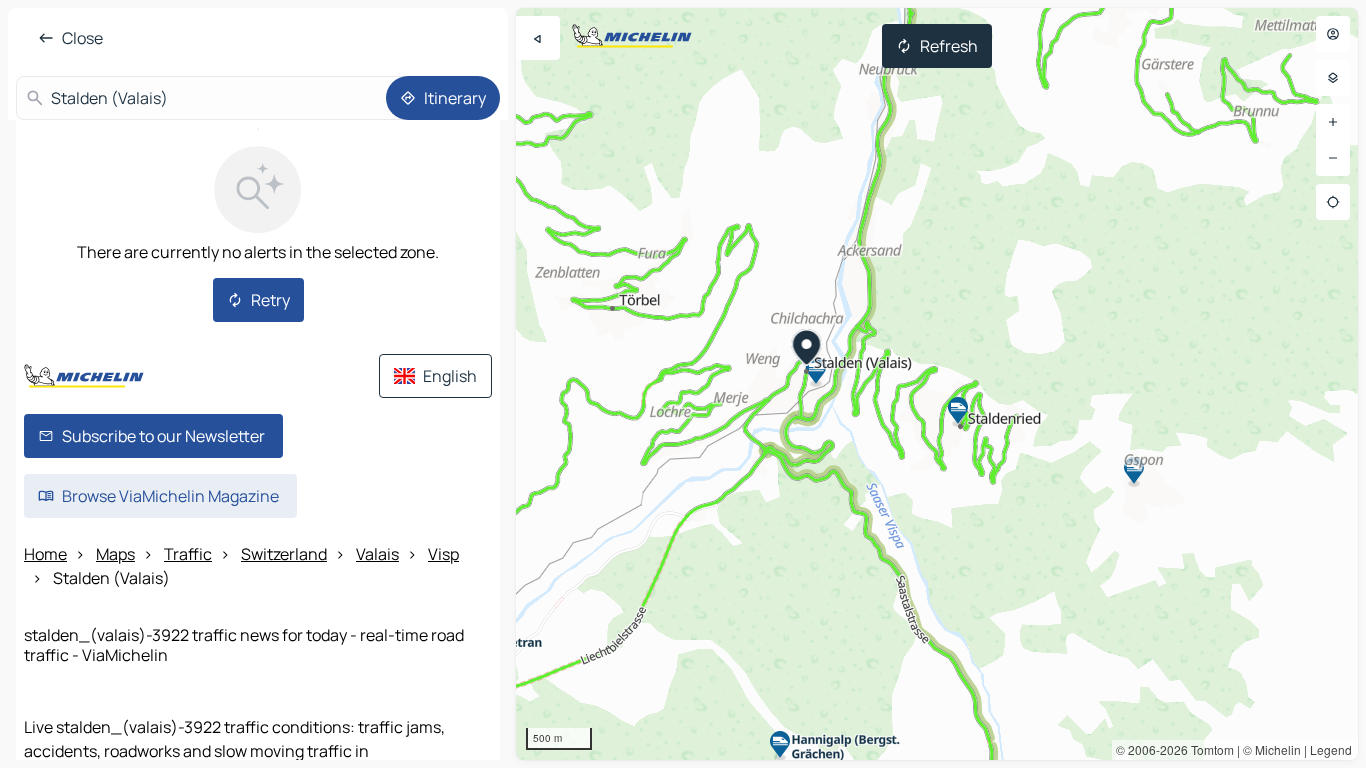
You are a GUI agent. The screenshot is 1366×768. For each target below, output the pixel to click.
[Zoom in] (1333, 122)
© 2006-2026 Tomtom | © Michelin (1208, 749)
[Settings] (1333, 78)
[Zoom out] (1333, 158)
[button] (807, 350)
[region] (937, 384)
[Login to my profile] (1333, 34)
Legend (1331, 749)
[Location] (1333, 202)
